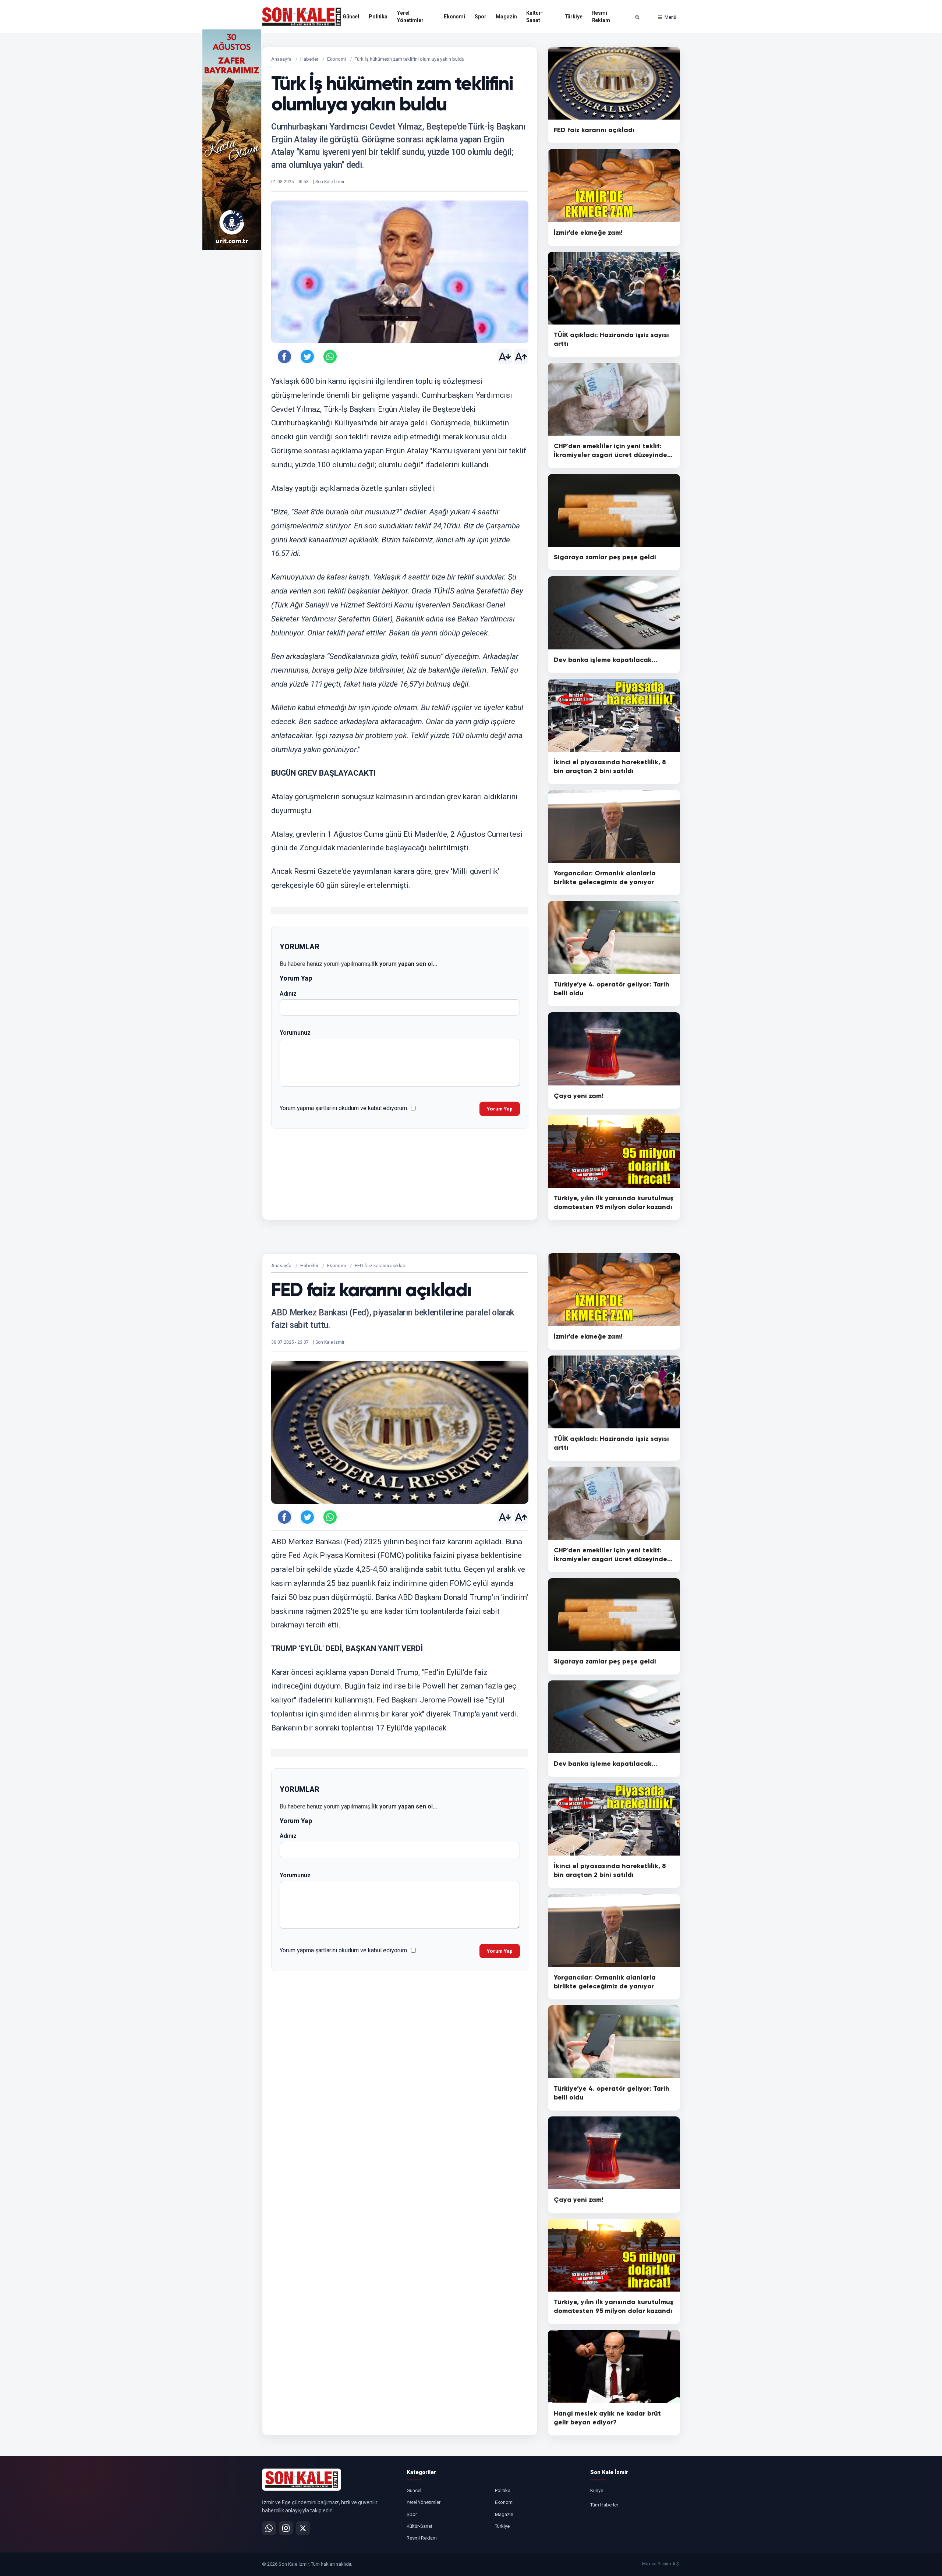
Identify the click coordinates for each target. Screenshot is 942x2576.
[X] (303, 2528)
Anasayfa (281, 59)
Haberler (309, 59)
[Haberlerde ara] (637, 17)
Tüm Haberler (604, 2505)
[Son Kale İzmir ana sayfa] (302, 2480)
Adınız (288, 994)
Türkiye (573, 17)
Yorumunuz (295, 1033)
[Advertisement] (710, 140)
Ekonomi (454, 17)
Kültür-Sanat (534, 17)
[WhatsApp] (269, 2528)
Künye (597, 2490)
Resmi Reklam (601, 17)
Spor (480, 17)
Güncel (351, 17)
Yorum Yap (500, 1109)
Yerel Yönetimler (410, 17)
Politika (378, 17)
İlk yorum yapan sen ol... (404, 964)
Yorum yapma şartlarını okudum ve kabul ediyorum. (344, 1108)
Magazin (506, 17)
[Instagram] (286, 2528)
